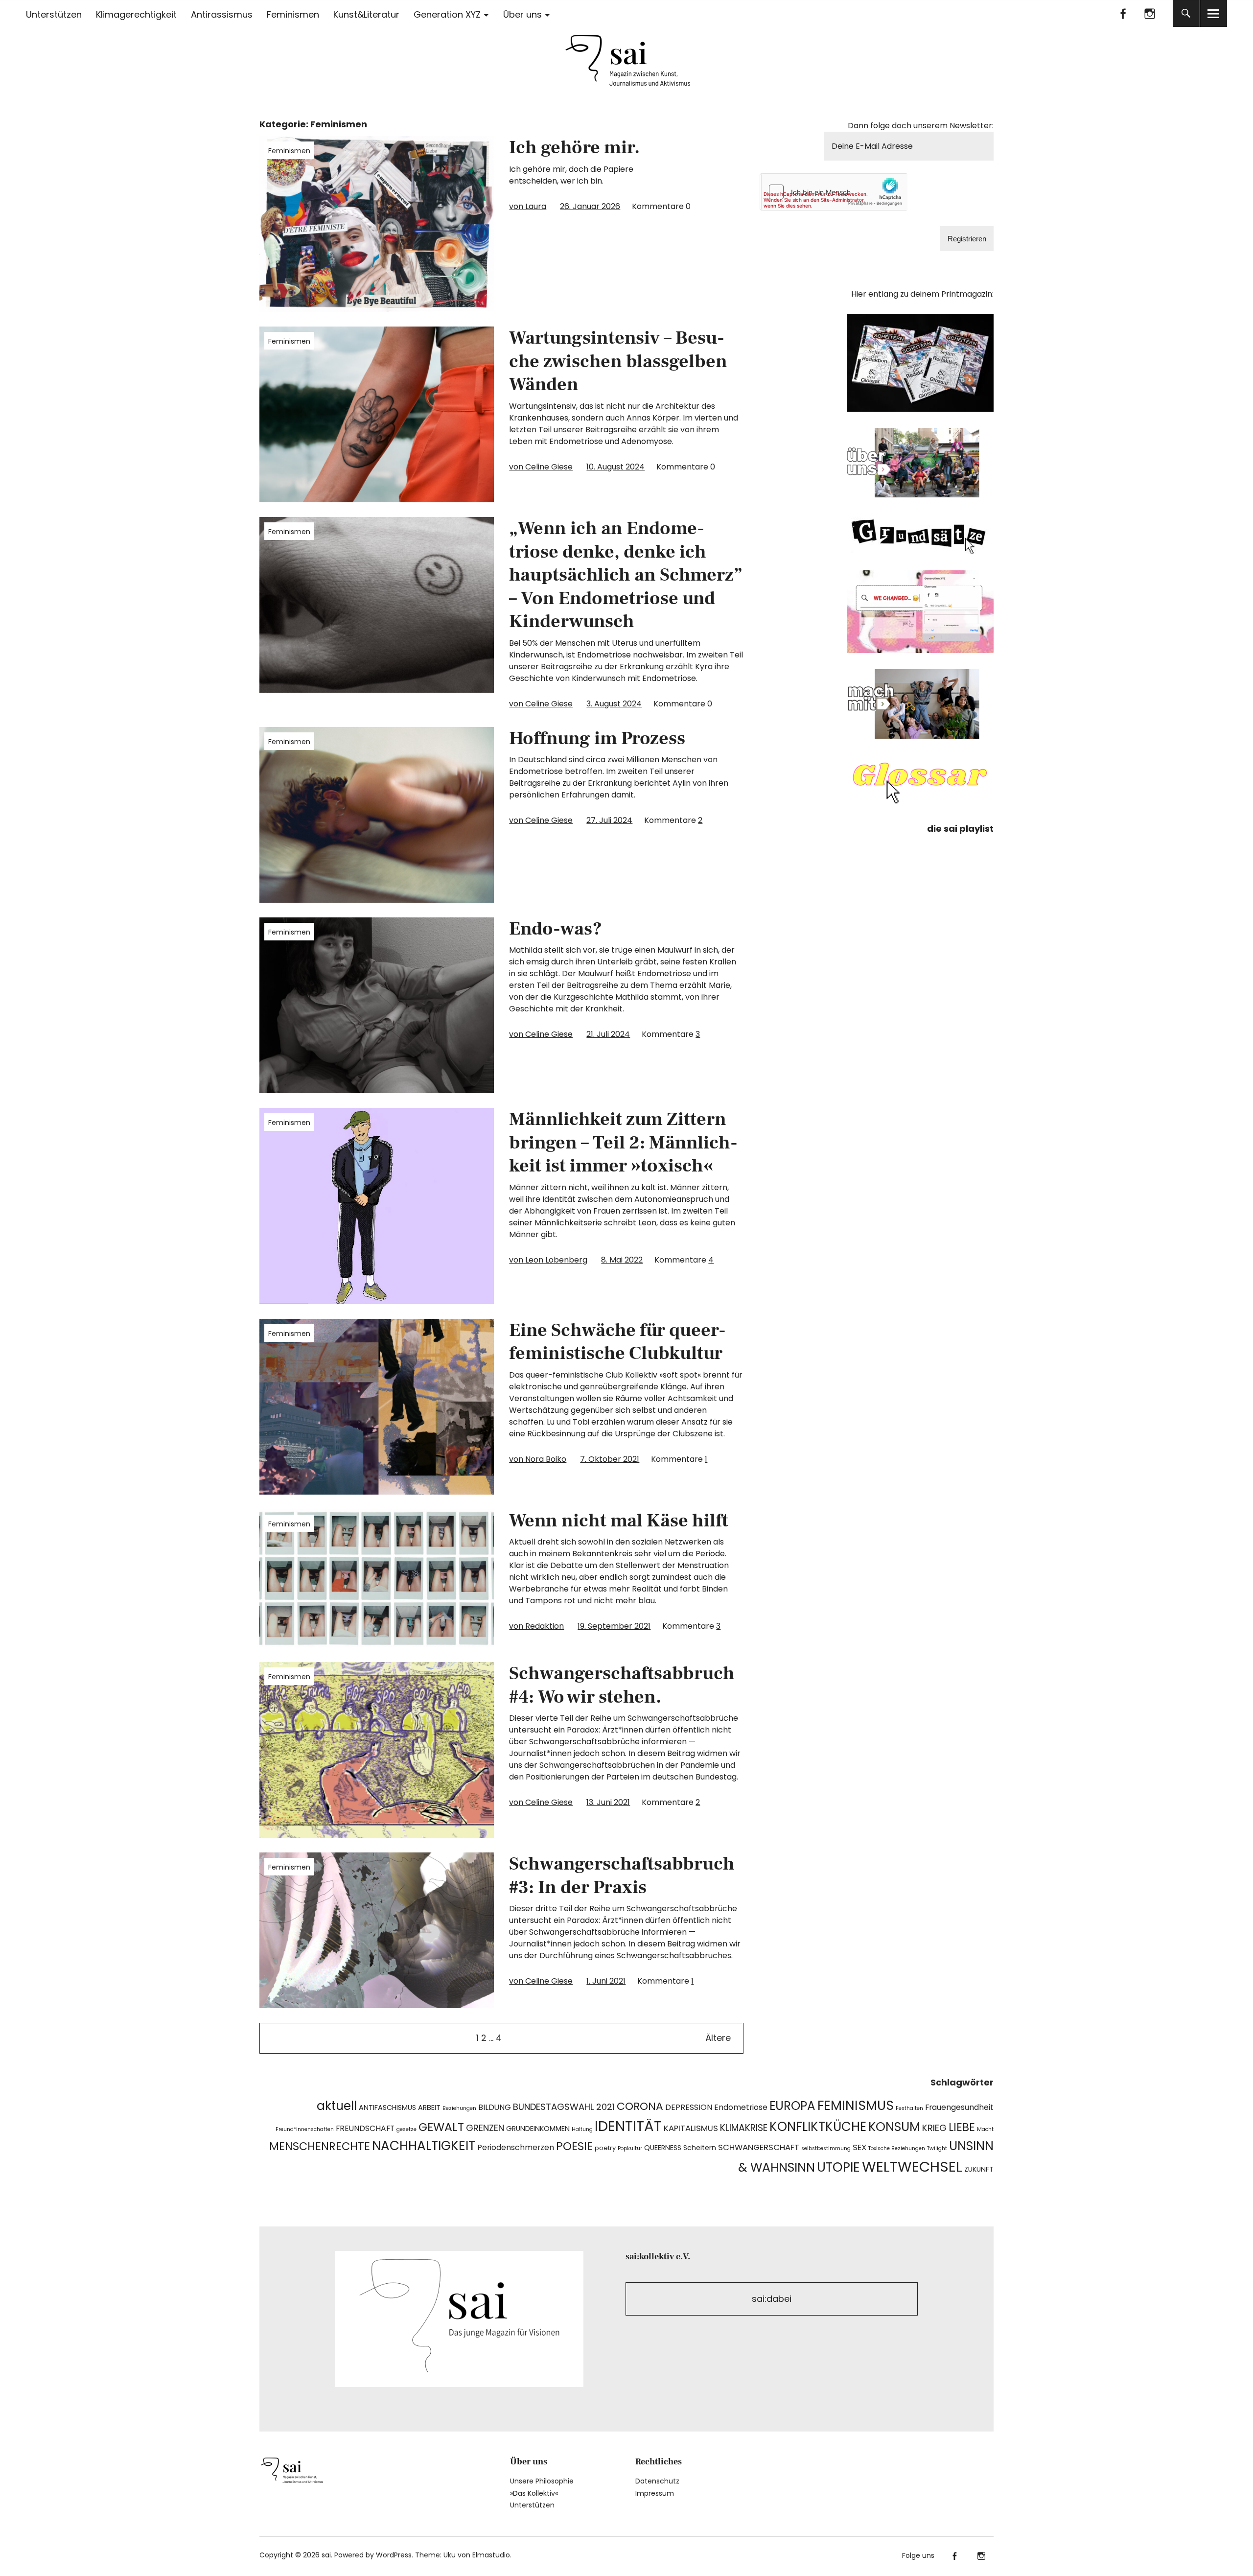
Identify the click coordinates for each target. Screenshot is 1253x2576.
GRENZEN (485, 2128)
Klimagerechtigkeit (136, 14)
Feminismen (293, 14)
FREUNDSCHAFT (365, 2128)
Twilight (937, 2148)
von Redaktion (536, 1626)
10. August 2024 (615, 467)
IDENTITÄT (628, 2126)
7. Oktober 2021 (610, 1459)
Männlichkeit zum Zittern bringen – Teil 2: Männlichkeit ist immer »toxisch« (623, 1143)
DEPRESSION (689, 2107)
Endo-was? (556, 929)
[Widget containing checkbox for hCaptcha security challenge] (834, 192)
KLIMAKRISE (744, 2128)
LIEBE (962, 2127)
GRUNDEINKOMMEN (538, 2129)
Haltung (582, 2129)
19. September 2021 (614, 1626)
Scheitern (700, 2148)
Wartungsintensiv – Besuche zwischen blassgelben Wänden (618, 361)
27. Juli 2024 (609, 820)
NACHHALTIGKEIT (424, 2146)
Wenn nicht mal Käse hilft (619, 1521)
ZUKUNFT (979, 2169)
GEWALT (441, 2127)
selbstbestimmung (826, 2148)
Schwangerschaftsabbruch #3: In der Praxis (622, 1876)
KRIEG (934, 2128)
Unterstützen (54, 14)
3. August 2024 (614, 704)
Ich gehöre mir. (574, 148)
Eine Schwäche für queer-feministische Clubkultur (617, 1342)
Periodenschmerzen (516, 2147)
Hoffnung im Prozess (597, 738)
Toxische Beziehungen (897, 2148)
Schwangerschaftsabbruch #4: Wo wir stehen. (622, 1685)
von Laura (528, 206)
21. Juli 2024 (608, 1034)
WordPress (394, 2555)
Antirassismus (222, 14)
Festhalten (909, 2108)
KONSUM (894, 2127)
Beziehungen (459, 2108)
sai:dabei (772, 2299)
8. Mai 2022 (622, 1260)
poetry (605, 2148)
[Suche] (1186, 13)
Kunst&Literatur (366, 14)
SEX (859, 2147)
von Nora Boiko (538, 1459)
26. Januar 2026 (590, 206)
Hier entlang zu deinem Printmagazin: (922, 294)
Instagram (1150, 13)
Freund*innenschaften (305, 2129)
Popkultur (630, 2148)
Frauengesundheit (959, 2107)
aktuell (337, 2106)
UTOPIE (838, 2167)
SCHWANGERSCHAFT (759, 2147)
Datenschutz (657, 2481)
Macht (985, 2129)
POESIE (574, 2146)
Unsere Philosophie (542, 2481)
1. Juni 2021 (606, 1981)
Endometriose (741, 2107)
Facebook (1123, 13)
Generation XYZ (447, 14)
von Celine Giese (541, 467)
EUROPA (792, 2106)
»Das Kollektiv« (534, 2493)
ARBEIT (429, 2108)
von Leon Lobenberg (548, 1260)
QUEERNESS (663, 2148)
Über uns (522, 14)
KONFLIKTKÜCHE (818, 2127)
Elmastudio (491, 2555)
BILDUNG (495, 2107)
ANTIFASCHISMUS (387, 2108)
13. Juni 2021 (608, 1802)
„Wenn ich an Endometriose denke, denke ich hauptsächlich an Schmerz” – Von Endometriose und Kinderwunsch (626, 575)
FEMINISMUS (856, 2105)
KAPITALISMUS (691, 2128)
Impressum (655, 2493)
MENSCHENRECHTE (320, 2146)
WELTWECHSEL (912, 2166)
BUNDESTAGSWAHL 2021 (564, 2107)
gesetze (406, 2129)
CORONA (640, 2106)
